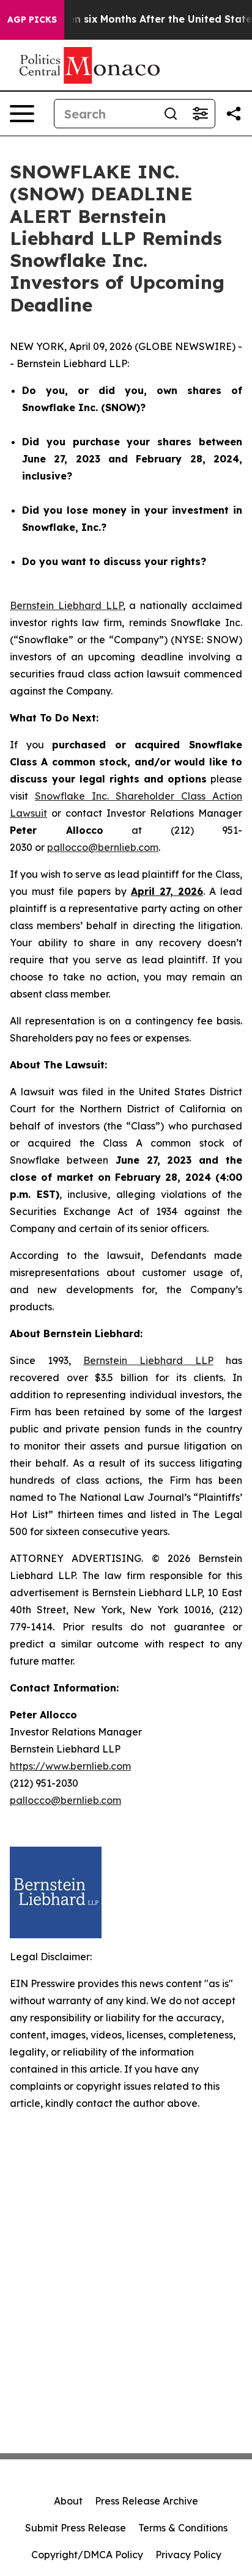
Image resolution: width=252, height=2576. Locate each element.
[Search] (171, 114)
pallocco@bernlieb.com (103, 847)
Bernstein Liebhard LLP (66, 605)
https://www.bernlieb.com (70, 1766)
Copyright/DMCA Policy (87, 2555)
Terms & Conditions (183, 2528)
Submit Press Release (76, 2528)
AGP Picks (32, 20)
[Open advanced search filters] (200, 114)
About (68, 2501)
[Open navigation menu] (22, 114)
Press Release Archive (146, 2501)
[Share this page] (234, 114)
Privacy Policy (188, 2555)
